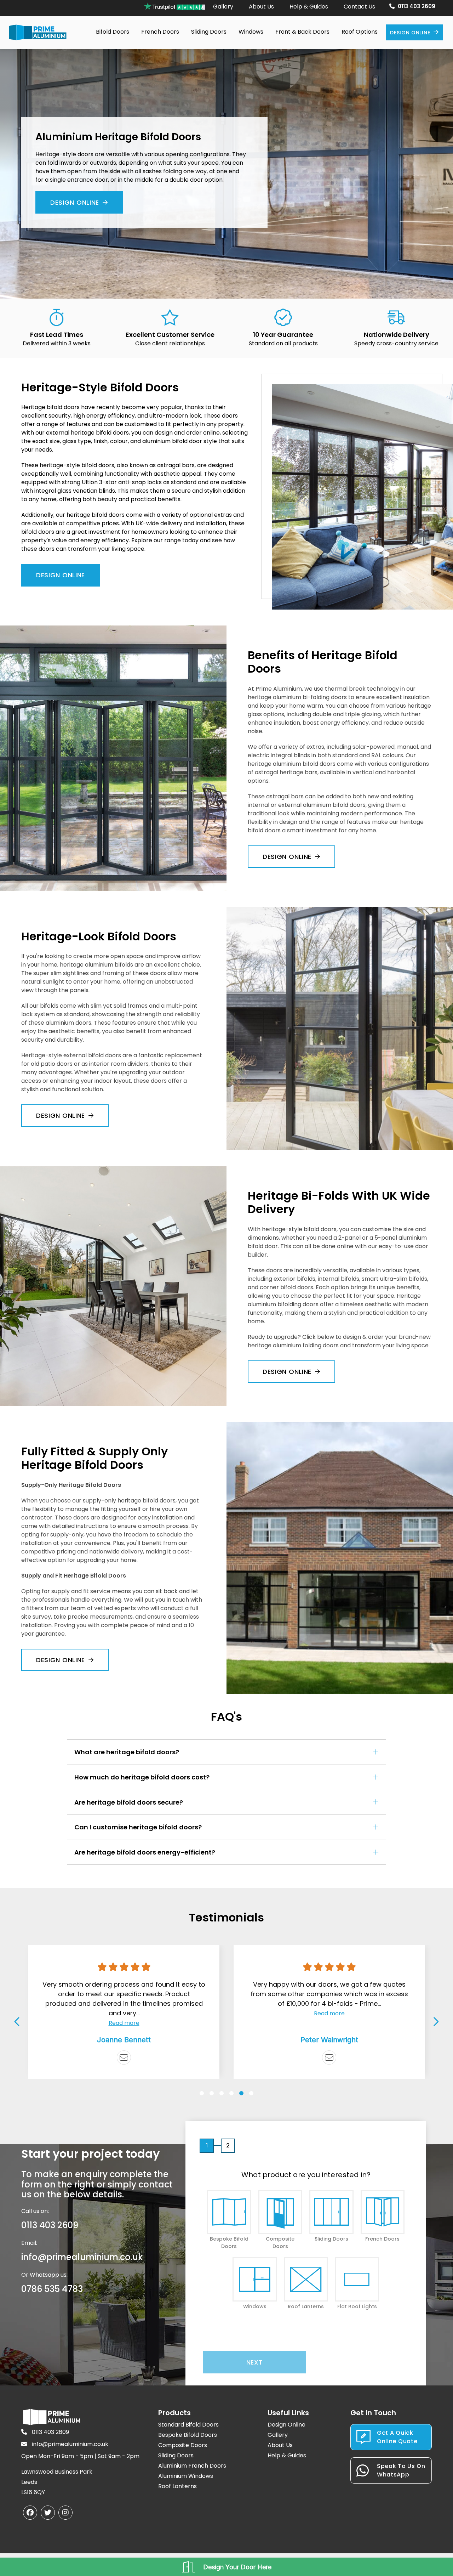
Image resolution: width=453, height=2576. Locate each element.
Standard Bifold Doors (188, 2425)
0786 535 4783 (52, 2289)
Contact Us (359, 7)
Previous (18, 2021)
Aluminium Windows (186, 2476)
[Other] (124, 2057)
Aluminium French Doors (192, 2466)
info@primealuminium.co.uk (82, 2257)
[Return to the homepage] (38, 32)
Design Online (410, 33)
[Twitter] (48, 2513)
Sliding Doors (176, 2455)
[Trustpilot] (329, 2057)
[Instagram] (65, 2513)
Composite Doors (183, 2445)
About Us (261, 7)
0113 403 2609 (417, 6)
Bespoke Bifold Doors (188, 2435)
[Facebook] (30, 2513)
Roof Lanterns (177, 2486)
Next (435, 2021)
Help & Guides (309, 7)
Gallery (223, 7)
